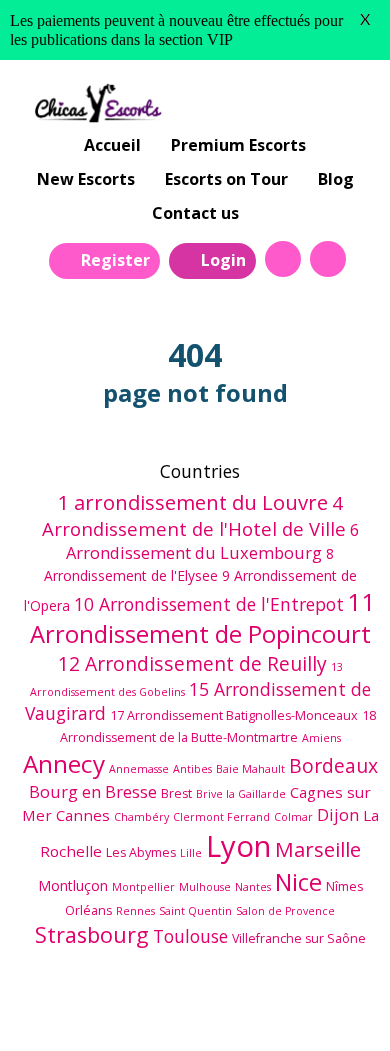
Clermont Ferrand (221, 817)
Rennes (135, 911)
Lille (191, 853)
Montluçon (73, 885)
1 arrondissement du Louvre (192, 502)
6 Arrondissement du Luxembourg (212, 541)
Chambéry (141, 817)
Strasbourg (92, 934)
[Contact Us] (328, 259)
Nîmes (344, 886)
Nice (298, 882)
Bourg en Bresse (93, 791)
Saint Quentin (195, 911)
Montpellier (143, 887)
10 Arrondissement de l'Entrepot (209, 604)
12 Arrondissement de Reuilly (192, 663)
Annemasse (139, 769)
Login (223, 260)
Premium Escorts (238, 145)
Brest (176, 793)
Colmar (293, 817)
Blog (336, 179)
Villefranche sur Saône (299, 938)
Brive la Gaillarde (241, 794)
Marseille (318, 849)
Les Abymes (141, 852)
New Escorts (86, 179)
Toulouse (190, 936)
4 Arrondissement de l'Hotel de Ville (194, 515)
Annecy (64, 763)
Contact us (195, 213)
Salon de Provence (285, 911)
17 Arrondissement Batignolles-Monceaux (234, 715)
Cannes (83, 815)
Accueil (112, 145)
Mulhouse (205, 887)
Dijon (338, 814)
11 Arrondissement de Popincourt (203, 618)
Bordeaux (333, 765)
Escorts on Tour (226, 179)
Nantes (253, 887)
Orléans (88, 910)
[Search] (283, 259)
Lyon (238, 846)
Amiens (321, 738)
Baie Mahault (250, 769)
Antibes (192, 769)
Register (115, 260)
